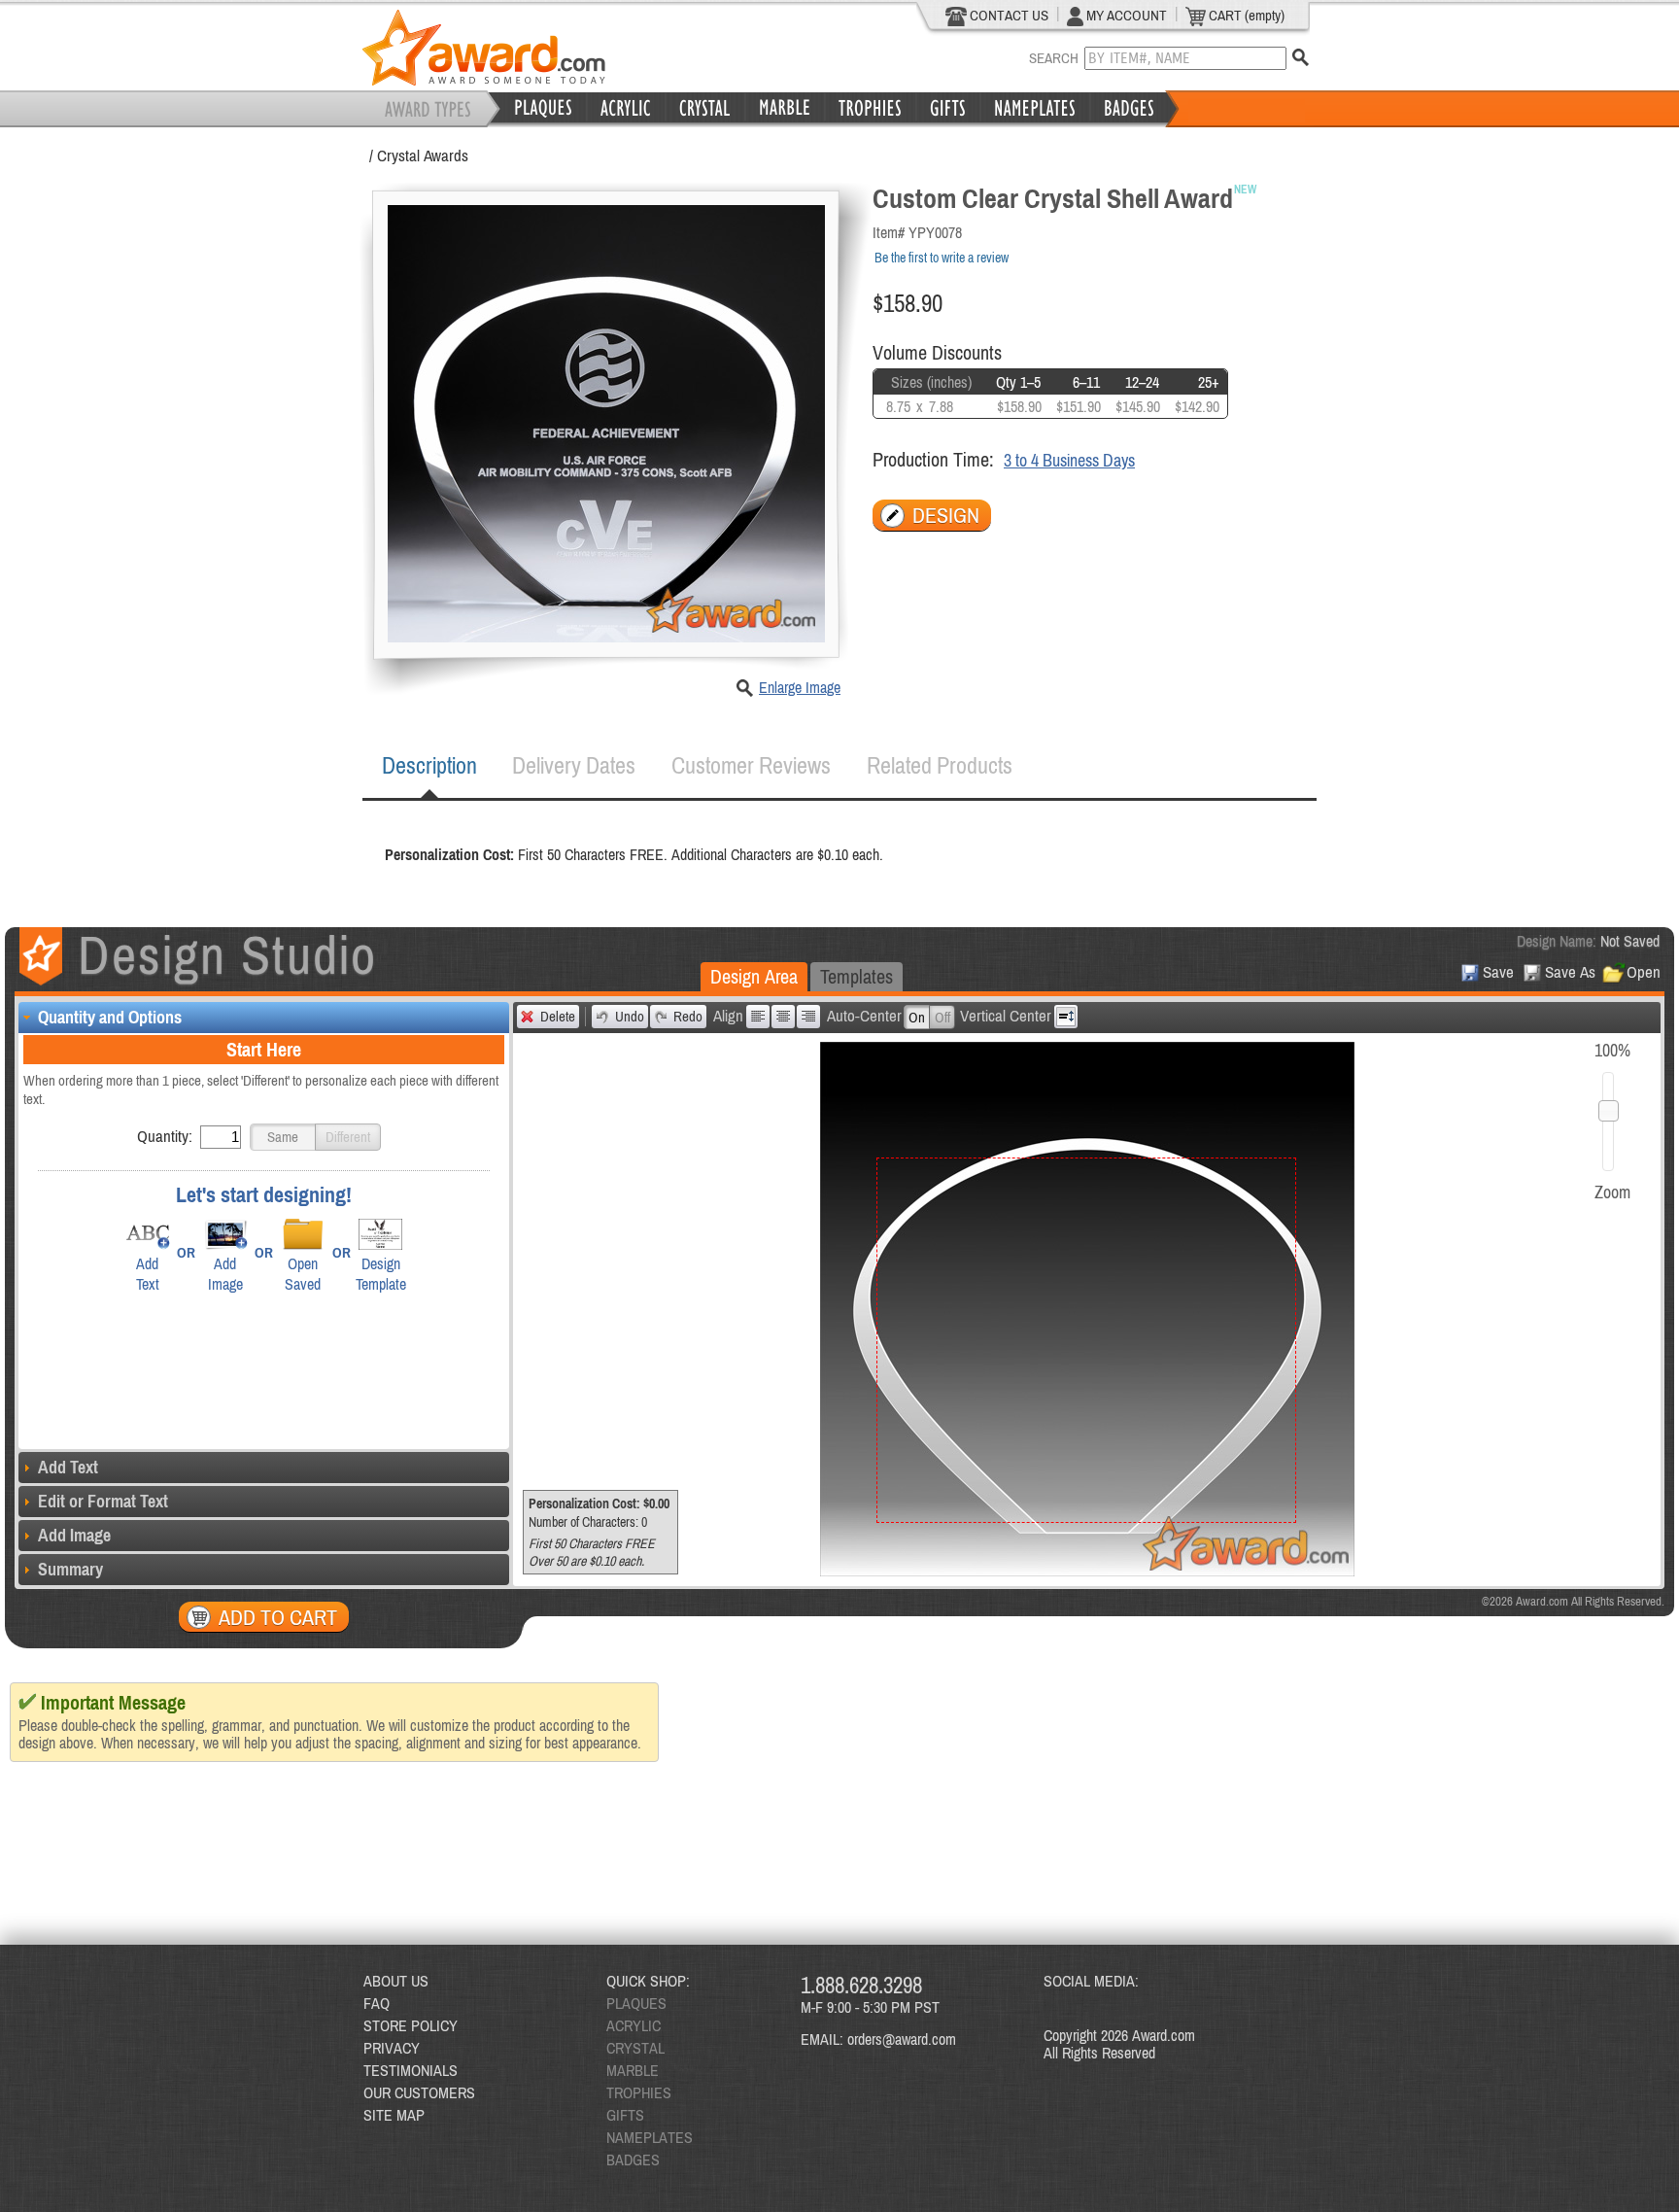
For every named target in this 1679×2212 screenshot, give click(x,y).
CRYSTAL (635, 2048)
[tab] (429, 766)
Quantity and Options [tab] (110, 1017)
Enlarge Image (800, 687)
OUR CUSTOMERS (419, 2092)
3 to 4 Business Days (1069, 460)
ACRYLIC (634, 2025)
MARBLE (633, 2070)
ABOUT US (396, 1981)
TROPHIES (639, 2092)
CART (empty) (1245, 15)
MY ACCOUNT (1125, 15)
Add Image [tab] (74, 1535)
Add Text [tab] (68, 1467)
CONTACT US (1008, 15)
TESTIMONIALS (411, 2070)
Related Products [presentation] (940, 765)
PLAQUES (636, 2003)
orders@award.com (902, 2039)
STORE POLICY (411, 2025)
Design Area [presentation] (754, 976)
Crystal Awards (423, 156)
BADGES (633, 2160)
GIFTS (625, 2115)
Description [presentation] (429, 765)
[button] (283, 1137)
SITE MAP (394, 2115)
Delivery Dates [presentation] (574, 765)
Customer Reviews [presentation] (751, 765)
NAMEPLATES (650, 2137)
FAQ (377, 2003)
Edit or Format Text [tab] (103, 1501)
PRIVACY (392, 2048)
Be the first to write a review (942, 258)
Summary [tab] (70, 1569)
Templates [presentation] (857, 976)
